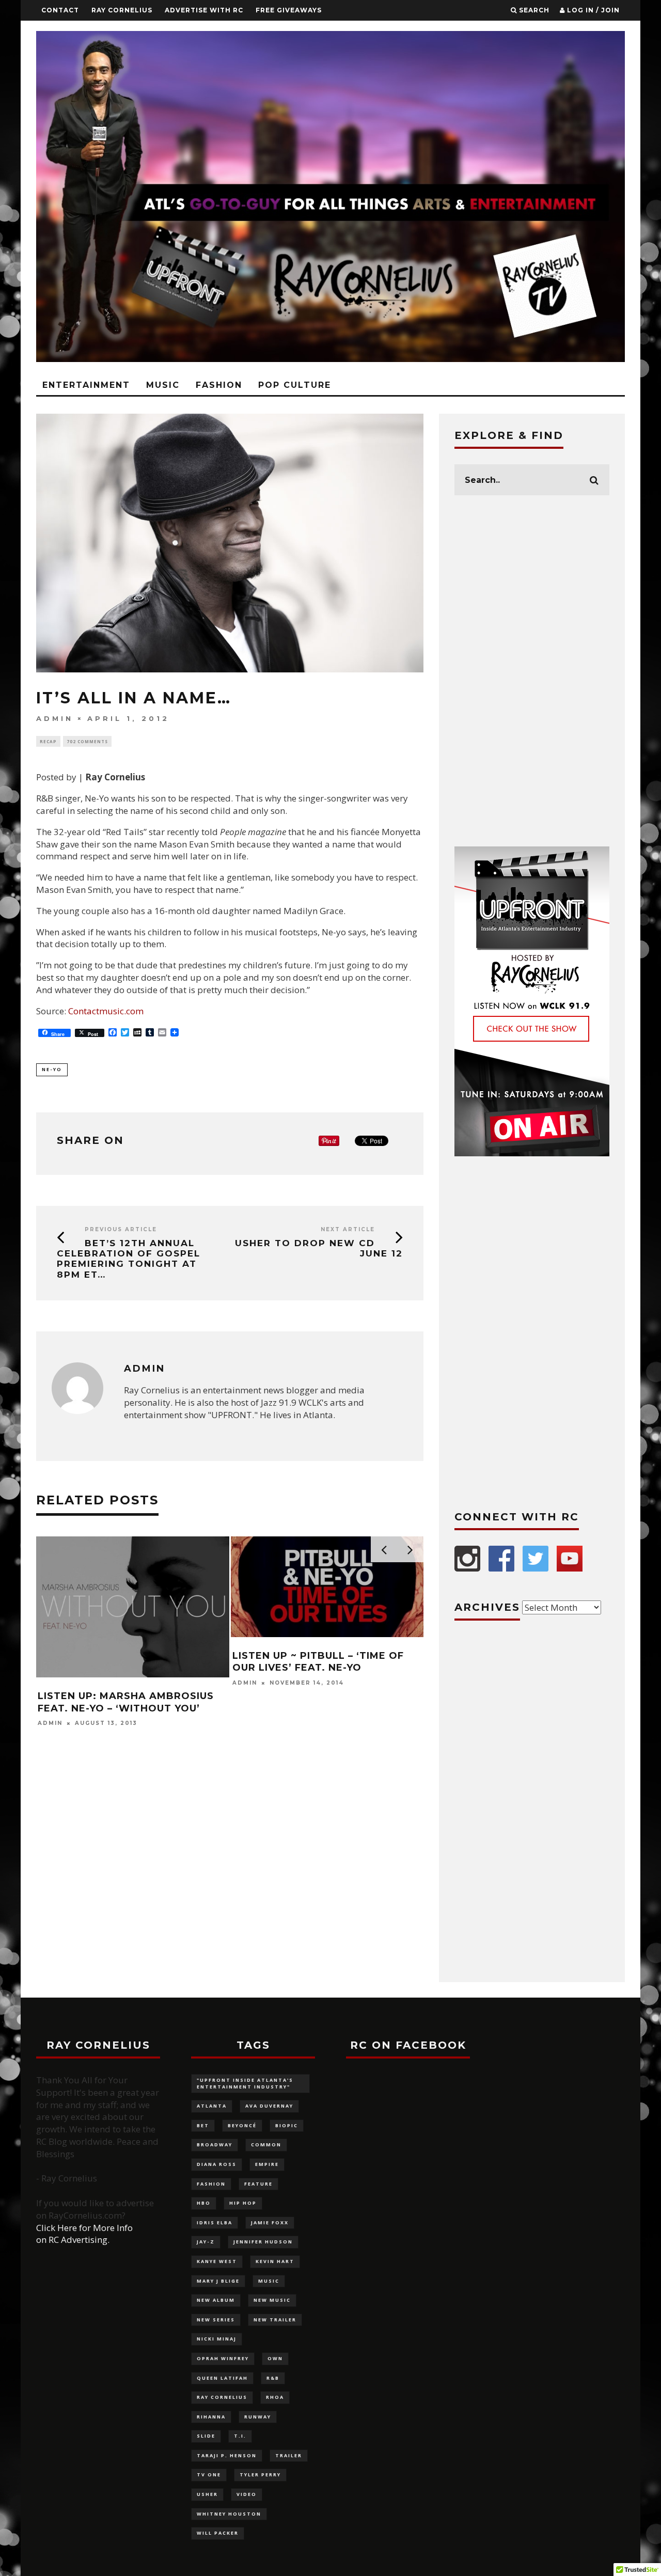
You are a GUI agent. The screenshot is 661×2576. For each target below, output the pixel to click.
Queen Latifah (222, 2378)
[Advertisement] (532, 671)
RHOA (275, 2397)
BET (203, 2125)
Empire (267, 2164)
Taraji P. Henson (227, 2455)
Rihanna (211, 2417)
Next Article (348, 1229)
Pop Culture (295, 385)
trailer (289, 2455)
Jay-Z (206, 2242)
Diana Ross (217, 2164)
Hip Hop (243, 2203)
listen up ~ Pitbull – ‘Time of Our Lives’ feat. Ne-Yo (318, 1662)
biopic (287, 2125)
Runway (258, 2417)
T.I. (240, 2436)
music (269, 2281)
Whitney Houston (229, 2514)
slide (206, 2436)
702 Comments (87, 741)
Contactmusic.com (106, 1011)
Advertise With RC (204, 10)
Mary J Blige (218, 2281)
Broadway (215, 2145)
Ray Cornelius (122, 10)
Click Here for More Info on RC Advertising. (84, 2234)
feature (258, 2184)
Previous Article (121, 1229)
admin (55, 718)
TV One (209, 2475)
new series (216, 2320)
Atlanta (212, 2106)
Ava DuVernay (269, 2106)
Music (163, 385)
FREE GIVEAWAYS (289, 10)
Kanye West (217, 2261)
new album (216, 2300)
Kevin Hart (275, 2261)
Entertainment (86, 385)
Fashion (219, 385)
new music (272, 2300)
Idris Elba (215, 2222)
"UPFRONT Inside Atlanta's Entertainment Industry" (245, 2083)
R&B (273, 2378)
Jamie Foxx (270, 2222)
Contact (60, 10)
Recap (48, 741)
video (247, 2494)
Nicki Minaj (217, 2339)
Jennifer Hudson (263, 2242)
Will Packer (218, 2533)
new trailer (275, 2320)
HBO (204, 2203)
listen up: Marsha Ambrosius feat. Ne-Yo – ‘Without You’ (126, 1702)
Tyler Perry (260, 2475)
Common (266, 2145)
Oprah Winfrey (223, 2358)
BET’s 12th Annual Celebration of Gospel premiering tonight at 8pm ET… (129, 1259)
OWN (275, 2358)
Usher (207, 2494)
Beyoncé (242, 2125)
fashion (211, 2184)
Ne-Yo (52, 1069)
